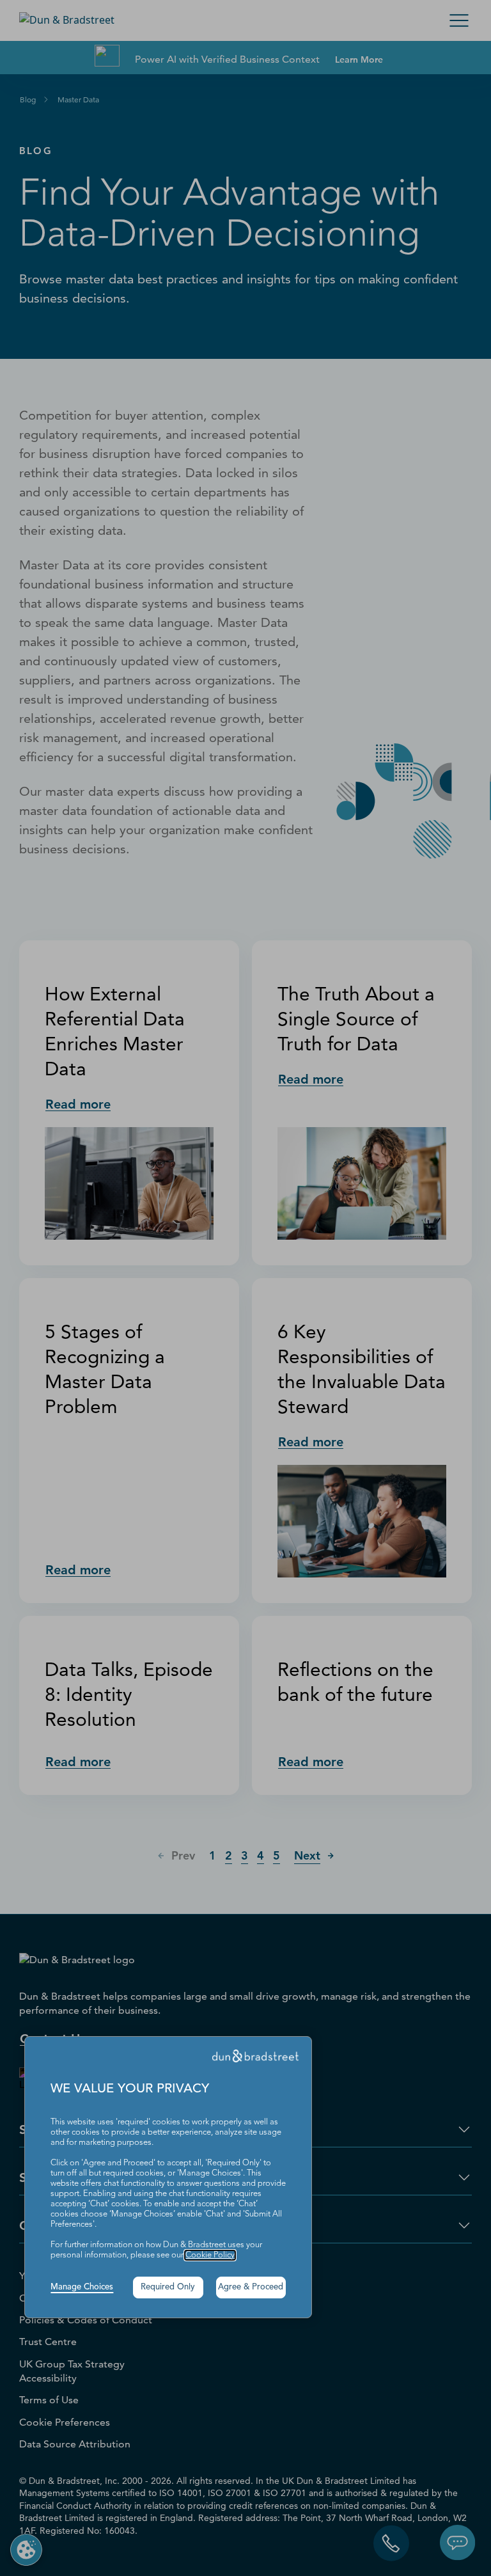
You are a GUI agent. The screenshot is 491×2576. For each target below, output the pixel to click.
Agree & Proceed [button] (251, 2287)
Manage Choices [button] (82, 2287)
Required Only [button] (168, 2287)
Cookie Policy (210, 2255)
